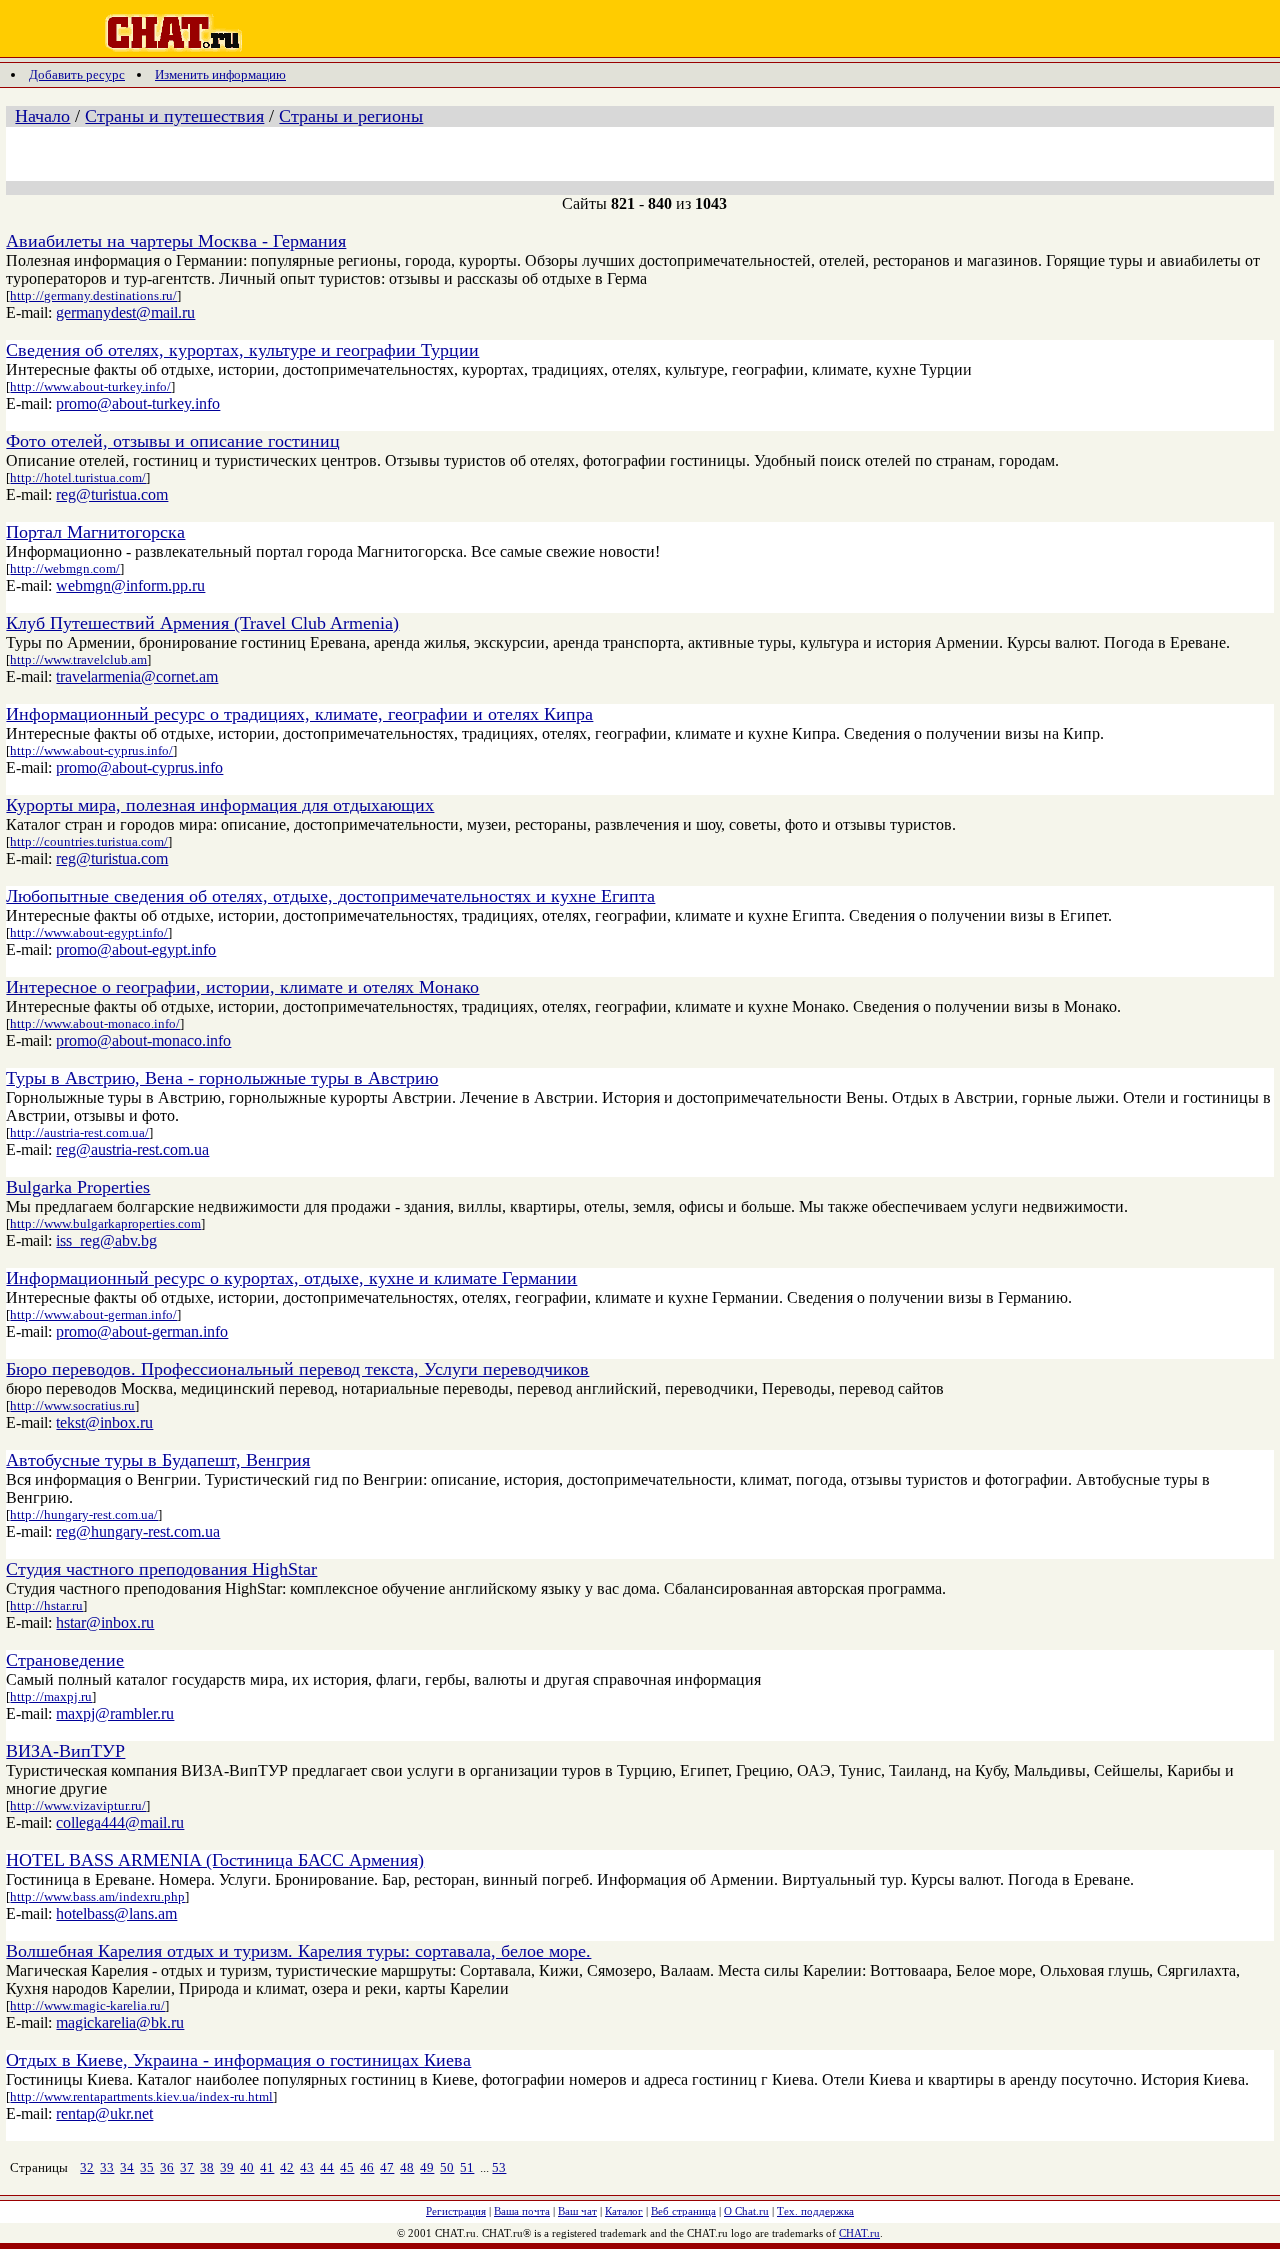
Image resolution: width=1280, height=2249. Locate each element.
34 (127, 2167)
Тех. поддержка (815, 2211)
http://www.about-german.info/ (93, 1314)
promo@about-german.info (142, 1331)
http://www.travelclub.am (78, 659)
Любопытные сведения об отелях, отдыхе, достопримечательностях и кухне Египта (330, 896)
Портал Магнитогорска (95, 532)
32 (87, 2167)
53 (499, 2167)
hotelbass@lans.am (116, 1913)
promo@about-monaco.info (143, 1040)
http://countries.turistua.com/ (89, 841)
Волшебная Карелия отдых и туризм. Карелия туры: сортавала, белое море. (298, 1951)
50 (447, 2167)
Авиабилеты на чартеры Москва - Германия (176, 241)
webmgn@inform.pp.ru (130, 585)
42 (287, 2167)
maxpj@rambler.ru (115, 1713)
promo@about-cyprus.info (139, 767)
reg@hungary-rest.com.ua (138, 1531)
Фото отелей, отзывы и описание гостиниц (173, 441)
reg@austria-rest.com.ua (132, 1149)
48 (407, 2167)
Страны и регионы (351, 116)
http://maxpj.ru (51, 1696)
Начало (42, 116)
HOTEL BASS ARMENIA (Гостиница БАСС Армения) (215, 1860)
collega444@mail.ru (120, 1822)
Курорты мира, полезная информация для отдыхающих (220, 805)
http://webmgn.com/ (65, 568)
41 (267, 2167)
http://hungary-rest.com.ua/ (84, 1514)
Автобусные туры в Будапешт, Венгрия (158, 1460)
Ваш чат (577, 2211)
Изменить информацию (220, 74)
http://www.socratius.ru (72, 1405)
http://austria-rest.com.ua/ (79, 1132)
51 (467, 2167)
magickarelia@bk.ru (120, 2022)
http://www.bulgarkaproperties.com (105, 1223)
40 (247, 2167)
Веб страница (683, 2211)
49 (427, 2167)
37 (187, 2167)
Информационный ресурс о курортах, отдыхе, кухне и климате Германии (291, 1278)
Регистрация (456, 2211)
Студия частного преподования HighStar (161, 1569)
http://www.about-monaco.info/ (95, 1023)
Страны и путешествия (174, 116)
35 (147, 2167)
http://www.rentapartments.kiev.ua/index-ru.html (141, 2096)
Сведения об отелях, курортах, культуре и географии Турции (242, 350)
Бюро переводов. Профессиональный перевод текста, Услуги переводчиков (297, 1369)
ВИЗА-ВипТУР (65, 1751)
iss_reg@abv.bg (106, 1240)
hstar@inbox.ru (105, 1622)
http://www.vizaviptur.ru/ (78, 1805)
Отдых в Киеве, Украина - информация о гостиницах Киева (238, 2060)
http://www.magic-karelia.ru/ (87, 2005)
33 (107, 2167)
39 (227, 2167)
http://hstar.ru (46, 1605)
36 (167, 2167)
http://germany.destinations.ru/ (93, 295)
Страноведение (65, 1660)
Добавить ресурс (77, 74)
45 (347, 2167)
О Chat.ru (746, 2211)
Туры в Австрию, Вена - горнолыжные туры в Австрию (222, 1078)
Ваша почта (522, 2211)
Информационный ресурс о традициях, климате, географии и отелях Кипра (299, 714)
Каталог (624, 2211)
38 (207, 2167)
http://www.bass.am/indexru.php (97, 1896)
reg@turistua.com (112, 494)
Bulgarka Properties (78, 1187)
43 (307, 2167)
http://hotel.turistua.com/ (78, 477)
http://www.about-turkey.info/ (90, 386)
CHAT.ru (859, 2233)
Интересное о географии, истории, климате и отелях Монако (242, 987)
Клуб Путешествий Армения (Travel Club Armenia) (202, 623)
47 (387, 2167)
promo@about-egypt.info (136, 949)
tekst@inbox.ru (104, 1422)
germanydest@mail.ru (125, 312)
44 (327, 2167)
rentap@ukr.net (104, 2113)
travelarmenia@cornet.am (137, 676)
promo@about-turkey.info (138, 403)
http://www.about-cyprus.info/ (91, 750)
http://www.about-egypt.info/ (89, 932)
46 (367, 2167)
